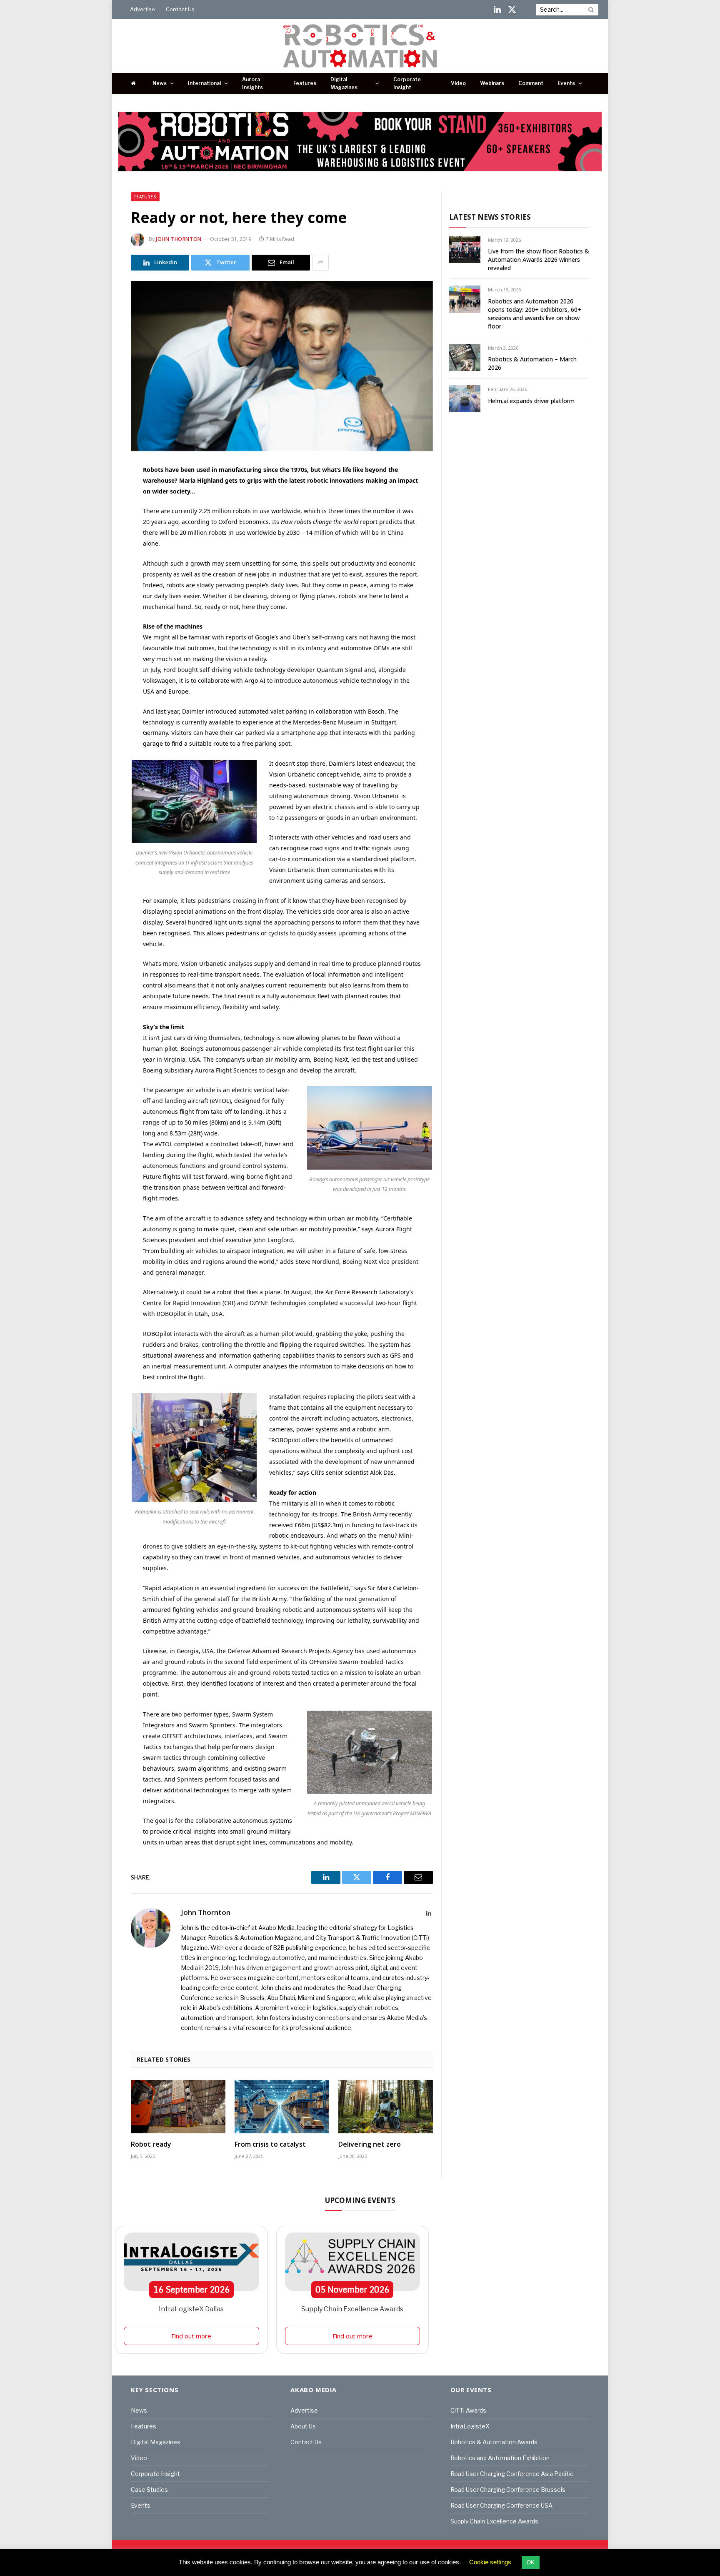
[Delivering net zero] (386, 2107)
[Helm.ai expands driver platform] (465, 399)
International (204, 83)
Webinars (492, 83)
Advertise (142, 9)
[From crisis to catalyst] (282, 2107)
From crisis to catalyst (270, 2144)
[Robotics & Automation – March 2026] (465, 357)
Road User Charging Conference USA (501, 2505)
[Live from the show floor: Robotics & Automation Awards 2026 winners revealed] (465, 249)
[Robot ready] (178, 2107)
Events (566, 83)
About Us (303, 2426)
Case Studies (149, 2490)
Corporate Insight (407, 83)
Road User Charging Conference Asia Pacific (512, 2474)
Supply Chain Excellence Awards (352, 2309)
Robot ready (151, 2144)
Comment (531, 83)
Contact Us (180, 9)
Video (458, 83)
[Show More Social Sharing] (320, 263)
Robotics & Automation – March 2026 (532, 363)
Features (305, 83)
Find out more (191, 2336)
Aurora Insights (252, 83)
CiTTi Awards (468, 2410)
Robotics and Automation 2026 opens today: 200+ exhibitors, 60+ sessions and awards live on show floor (535, 314)
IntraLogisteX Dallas (191, 2309)
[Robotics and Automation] (360, 46)
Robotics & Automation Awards (494, 2442)
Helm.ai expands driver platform (531, 401)
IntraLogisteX (470, 2426)
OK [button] (531, 2562)
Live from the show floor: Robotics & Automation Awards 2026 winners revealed (539, 259)
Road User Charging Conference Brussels (508, 2490)
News (160, 83)
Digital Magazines (344, 83)
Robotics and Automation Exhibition (500, 2458)
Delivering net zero (370, 2144)
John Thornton (179, 239)
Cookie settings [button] (490, 2562)
